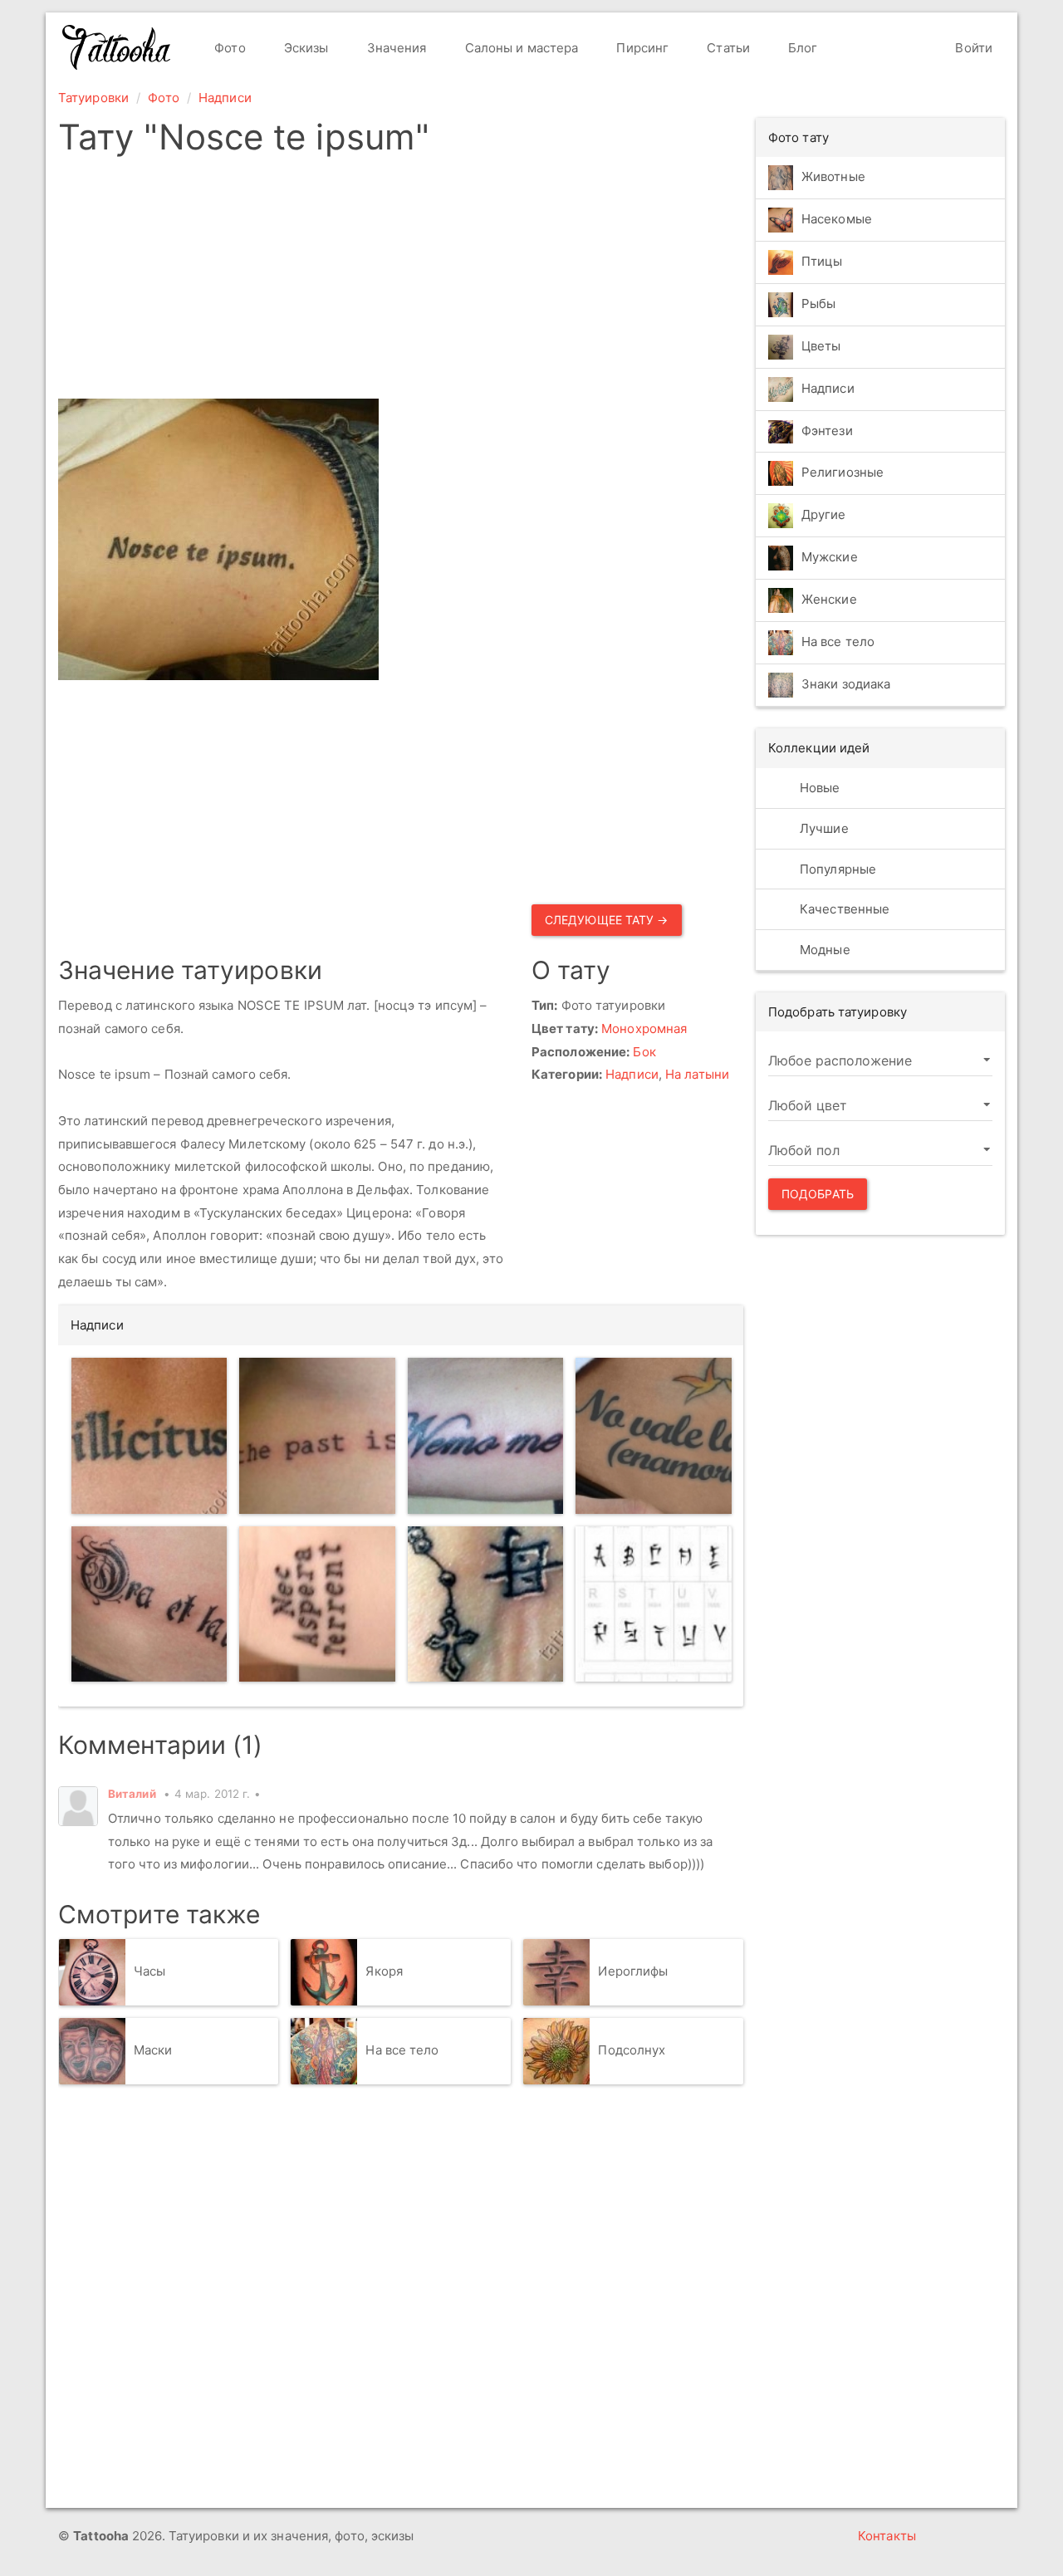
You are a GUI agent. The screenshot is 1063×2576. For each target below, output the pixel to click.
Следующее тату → (607, 920)
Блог (801, 48)
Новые (818, 788)
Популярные (836, 869)
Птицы (822, 261)
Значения (395, 48)
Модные (823, 950)
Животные (833, 176)
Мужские (830, 558)
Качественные (843, 909)
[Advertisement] (401, 282)
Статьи (727, 48)
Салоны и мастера (520, 48)
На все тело (402, 2050)
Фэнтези (827, 431)
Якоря (384, 1971)
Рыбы (818, 304)
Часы (149, 1971)
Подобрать (818, 1194)
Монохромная (644, 1028)
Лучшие (823, 828)
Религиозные (843, 473)
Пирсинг (641, 48)
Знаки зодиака (846, 685)
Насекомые (837, 219)
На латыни (697, 1074)
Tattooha (117, 47)
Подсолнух (632, 2050)
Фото (228, 48)
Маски (153, 2050)
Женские (829, 600)
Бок (644, 1052)
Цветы (821, 346)
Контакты (887, 2536)
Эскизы (305, 48)
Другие (824, 515)
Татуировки (93, 98)
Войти (972, 48)
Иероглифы (633, 1971)
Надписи (225, 98)
